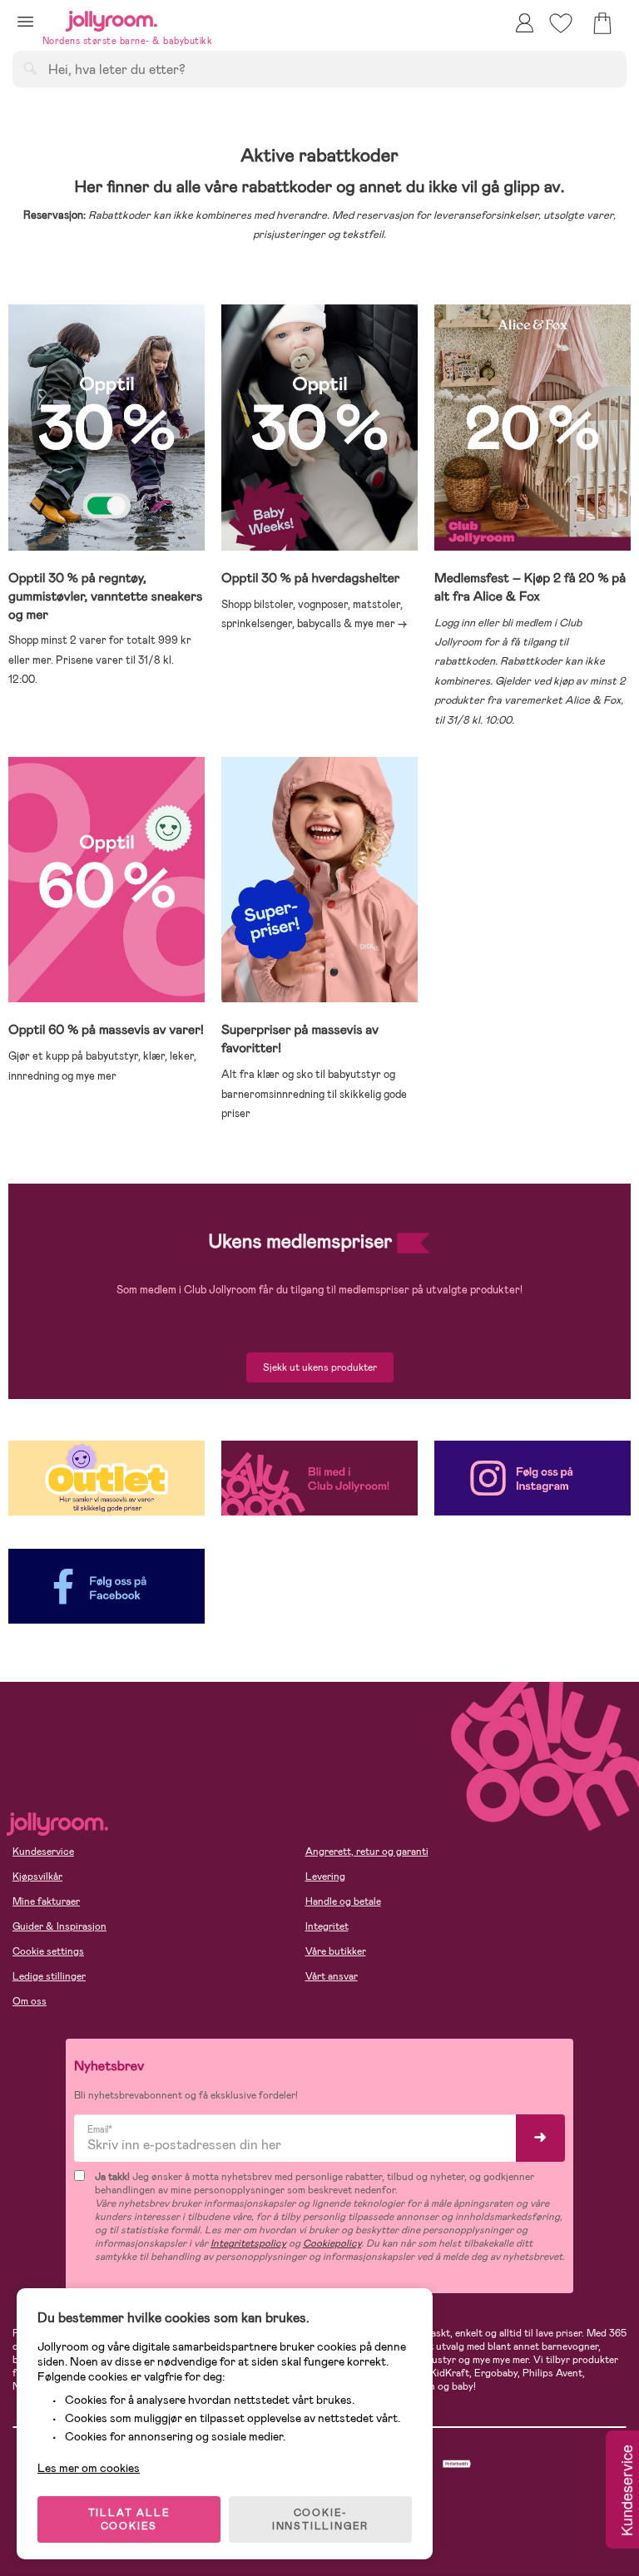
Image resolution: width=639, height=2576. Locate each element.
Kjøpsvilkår (37, 1876)
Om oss (30, 2001)
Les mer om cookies (89, 2468)
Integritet (327, 1926)
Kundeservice (43, 1852)
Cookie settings (48, 1951)
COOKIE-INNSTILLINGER (320, 2519)
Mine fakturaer (46, 1901)
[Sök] (30, 68)
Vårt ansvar (332, 1976)
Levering (325, 1876)
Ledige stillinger (49, 1976)
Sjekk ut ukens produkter (320, 1367)
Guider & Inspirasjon (59, 1926)
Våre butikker (336, 1951)
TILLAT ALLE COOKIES (129, 2519)
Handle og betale (343, 1901)
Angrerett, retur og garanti (367, 1852)
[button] (25, 21)
